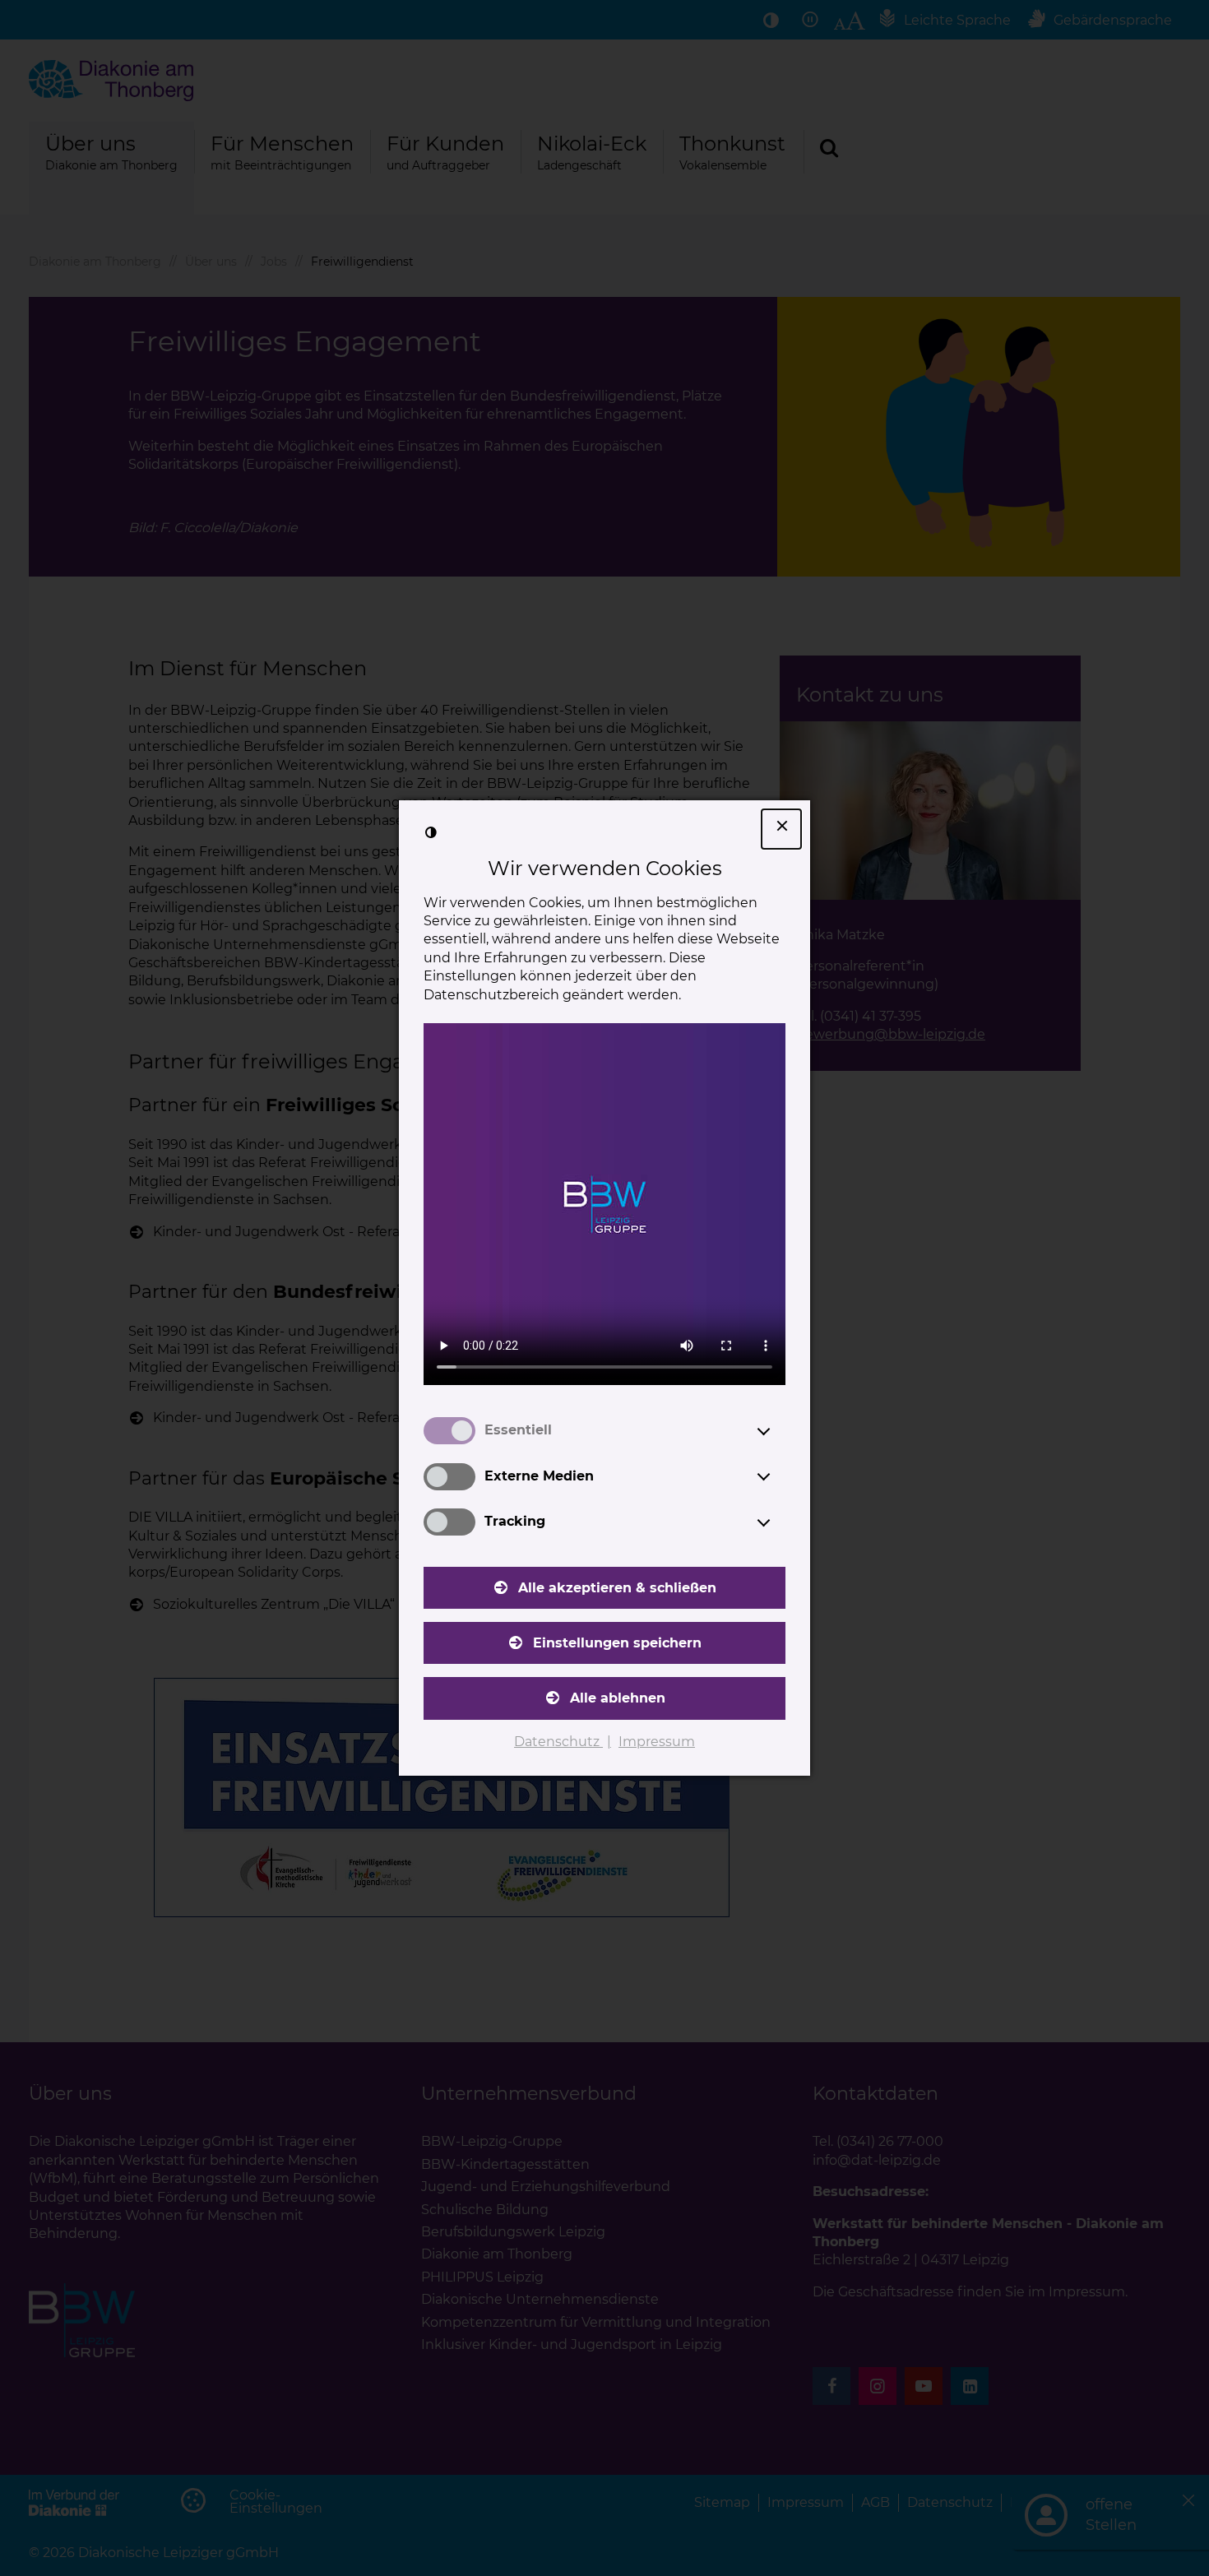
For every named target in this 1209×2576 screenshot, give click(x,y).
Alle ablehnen (618, 1698)
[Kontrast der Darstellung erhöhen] (431, 832)
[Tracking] (779, 1522)
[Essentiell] (779, 1431)
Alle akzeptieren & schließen (617, 1588)
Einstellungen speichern (617, 1643)
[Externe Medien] (779, 1476)
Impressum (657, 1742)
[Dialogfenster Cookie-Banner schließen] (781, 829)
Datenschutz (558, 1742)
